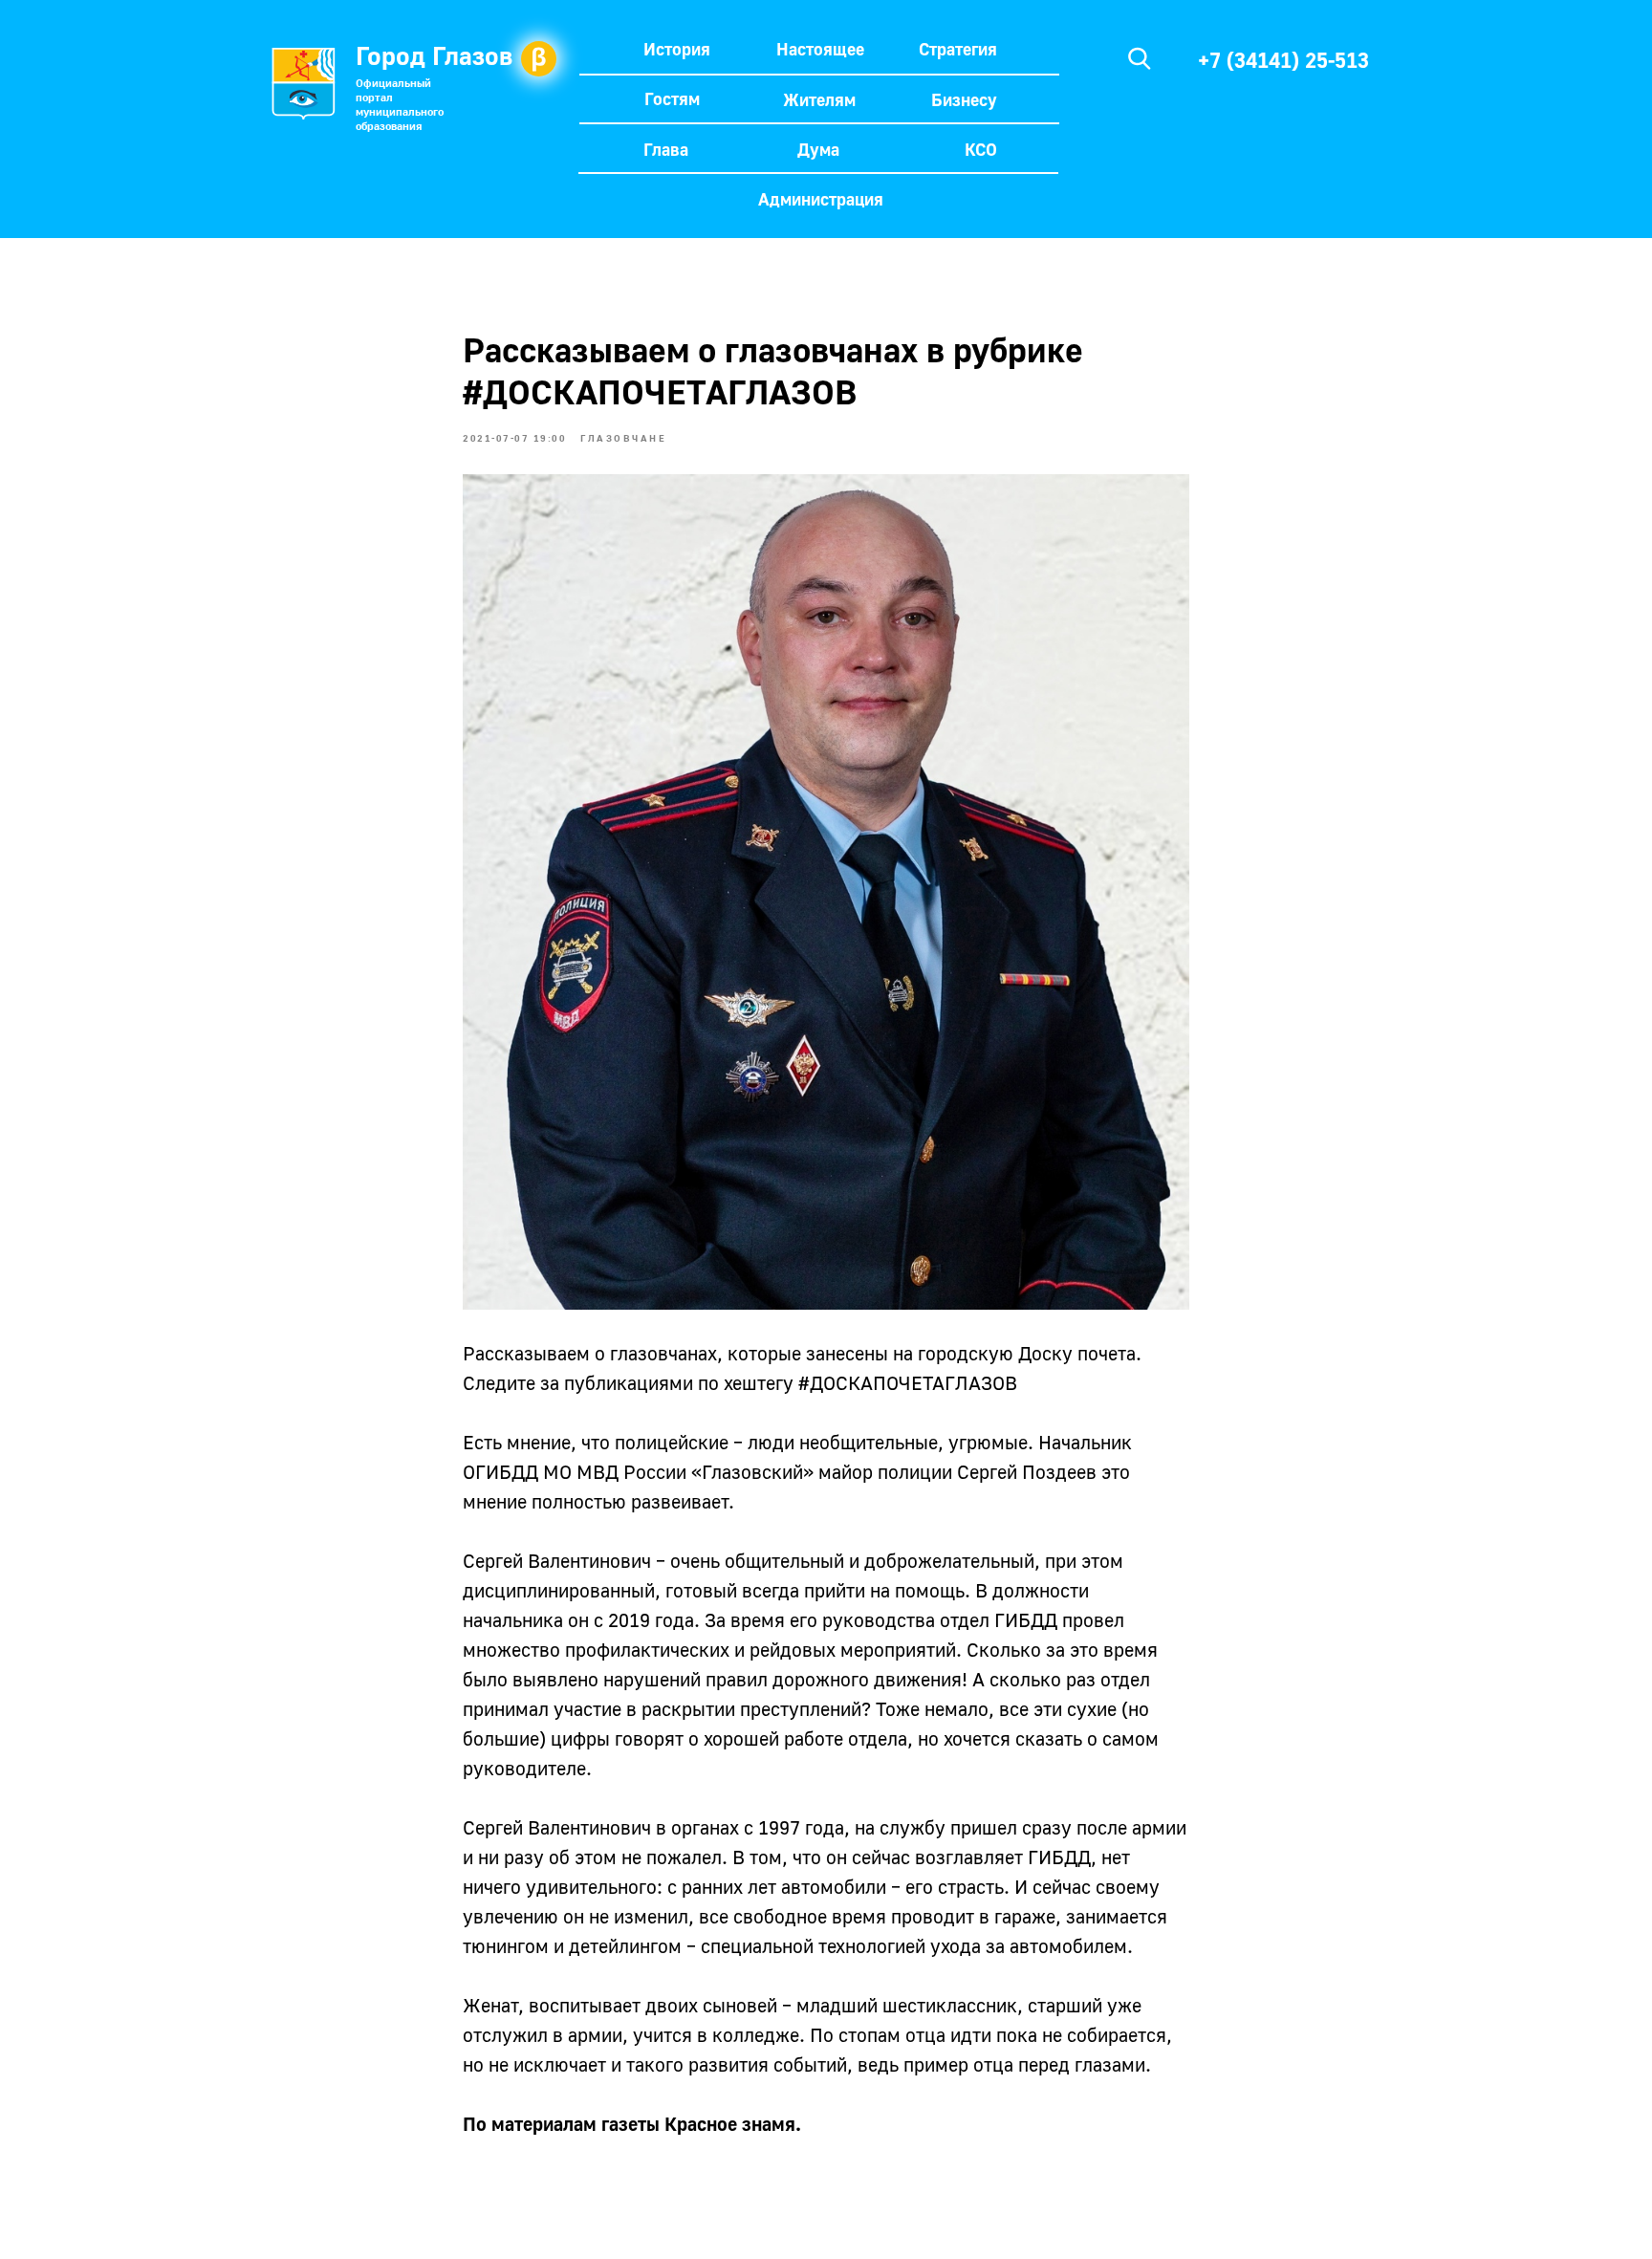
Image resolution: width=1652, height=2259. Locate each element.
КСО (981, 149)
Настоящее (820, 49)
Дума (818, 149)
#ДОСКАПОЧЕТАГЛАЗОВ (908, 1382)
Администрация (821, 199)
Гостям (672, 98)
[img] (1140, 58)
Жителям (819, 99)
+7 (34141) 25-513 (1283, 60)
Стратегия (958, 49)
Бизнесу (964, 99)
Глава (666, 149)
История (677, 49)
